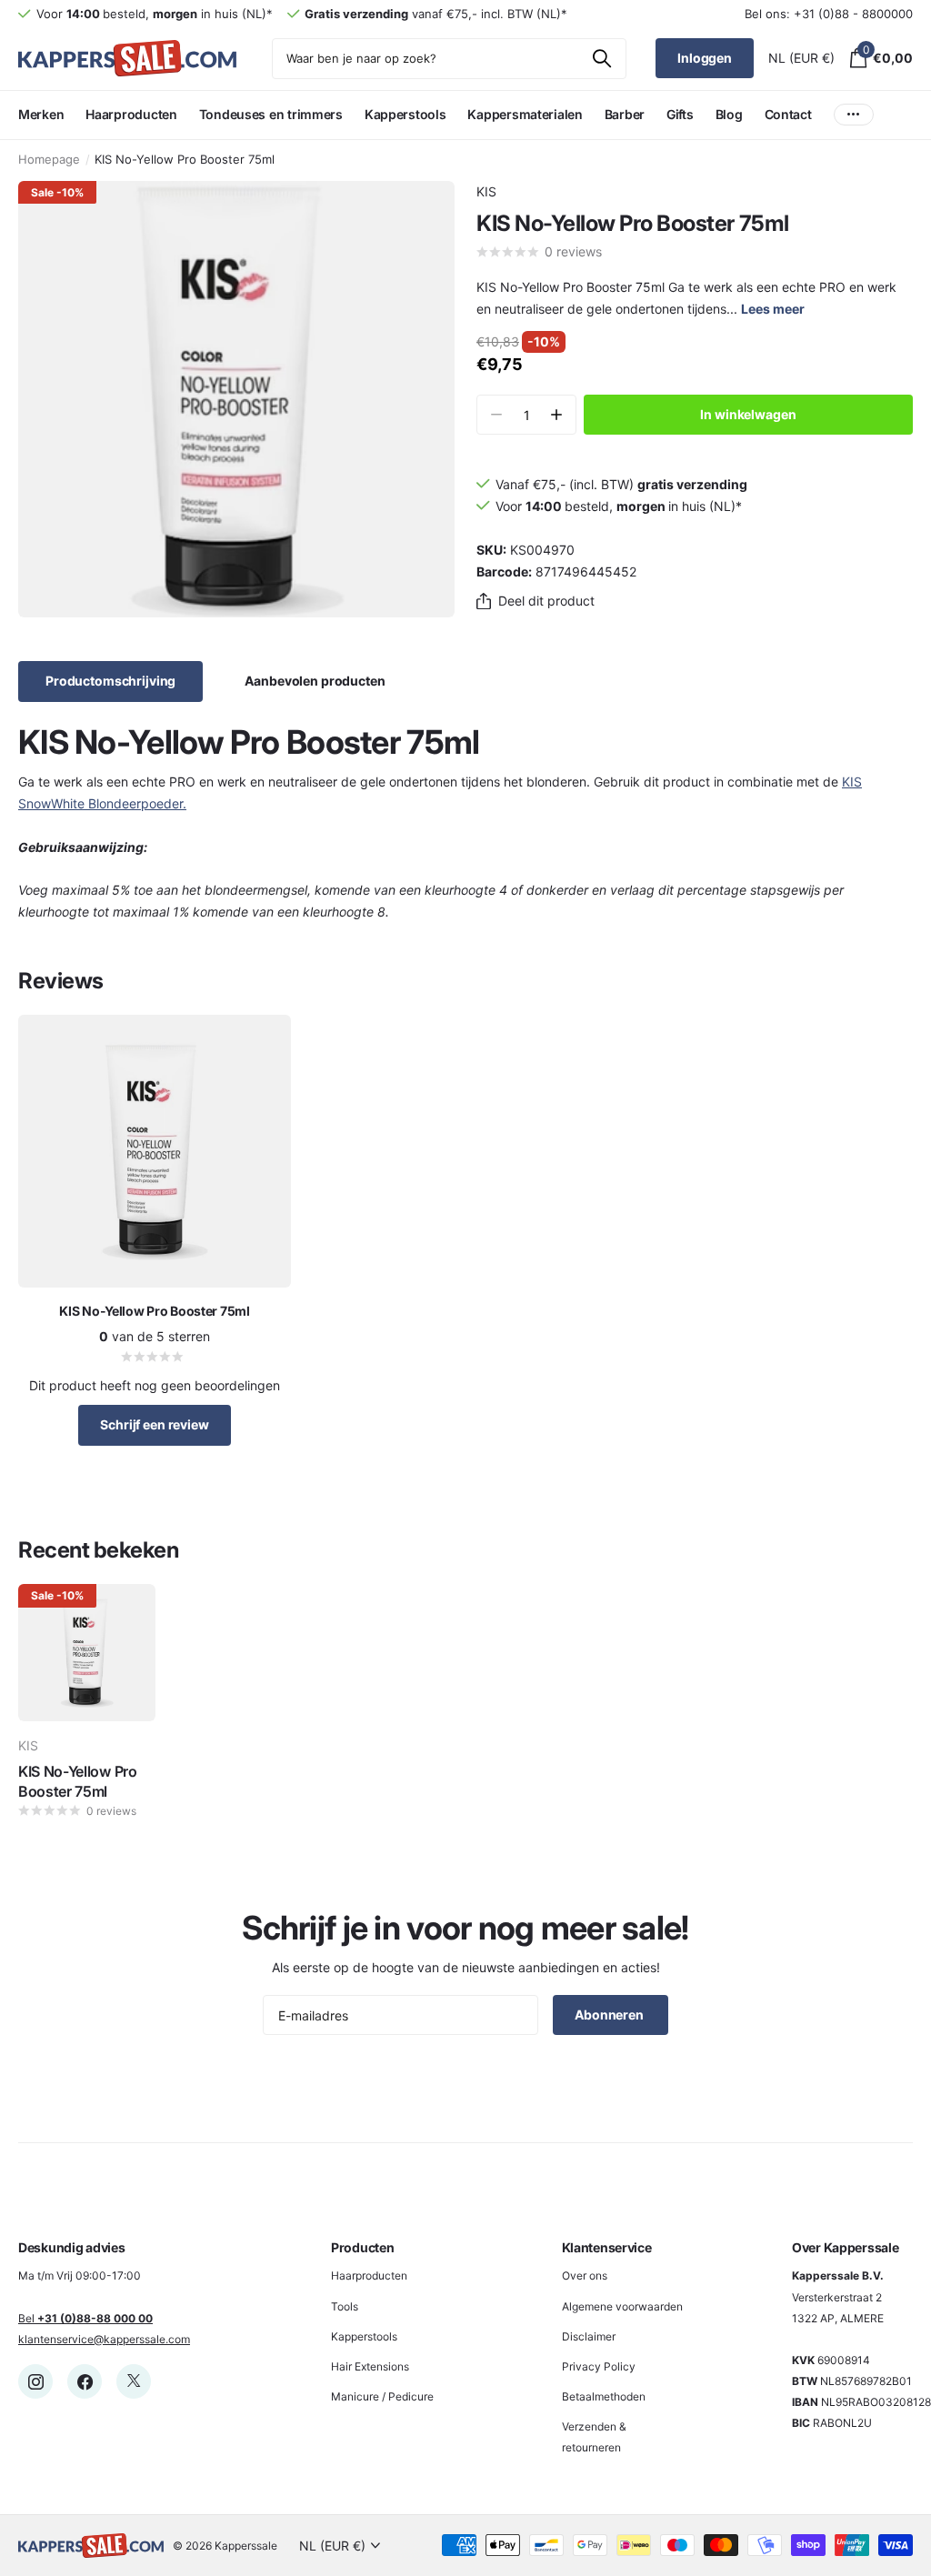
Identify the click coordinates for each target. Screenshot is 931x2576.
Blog (729, 114)
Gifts (680, 114)
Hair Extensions (370, 2366)
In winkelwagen (748, 414)
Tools (345, 2306)
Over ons (585, 2275)
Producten (362, 2247)
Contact (788, 114)
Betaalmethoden (604, 2396)
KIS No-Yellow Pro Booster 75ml (78, 1782)
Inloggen (705, 58)
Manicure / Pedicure (382, 2396)
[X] (134, 2381)
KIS (486, 191)
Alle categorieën (41, 125)
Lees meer (773, 309)
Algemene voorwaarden (622, 2306)
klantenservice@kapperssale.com (104, 2339)
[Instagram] (35, 2381)
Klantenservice (607, 2247)
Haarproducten (369, 2275)
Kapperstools (364, 2336)
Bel (85, 2318)
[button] (556, 415)
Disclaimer (589, 2336)
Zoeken (601, 59)
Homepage (49, 159)
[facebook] (85, 2381)
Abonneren (611, 2015)
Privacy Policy (599, 2366)
